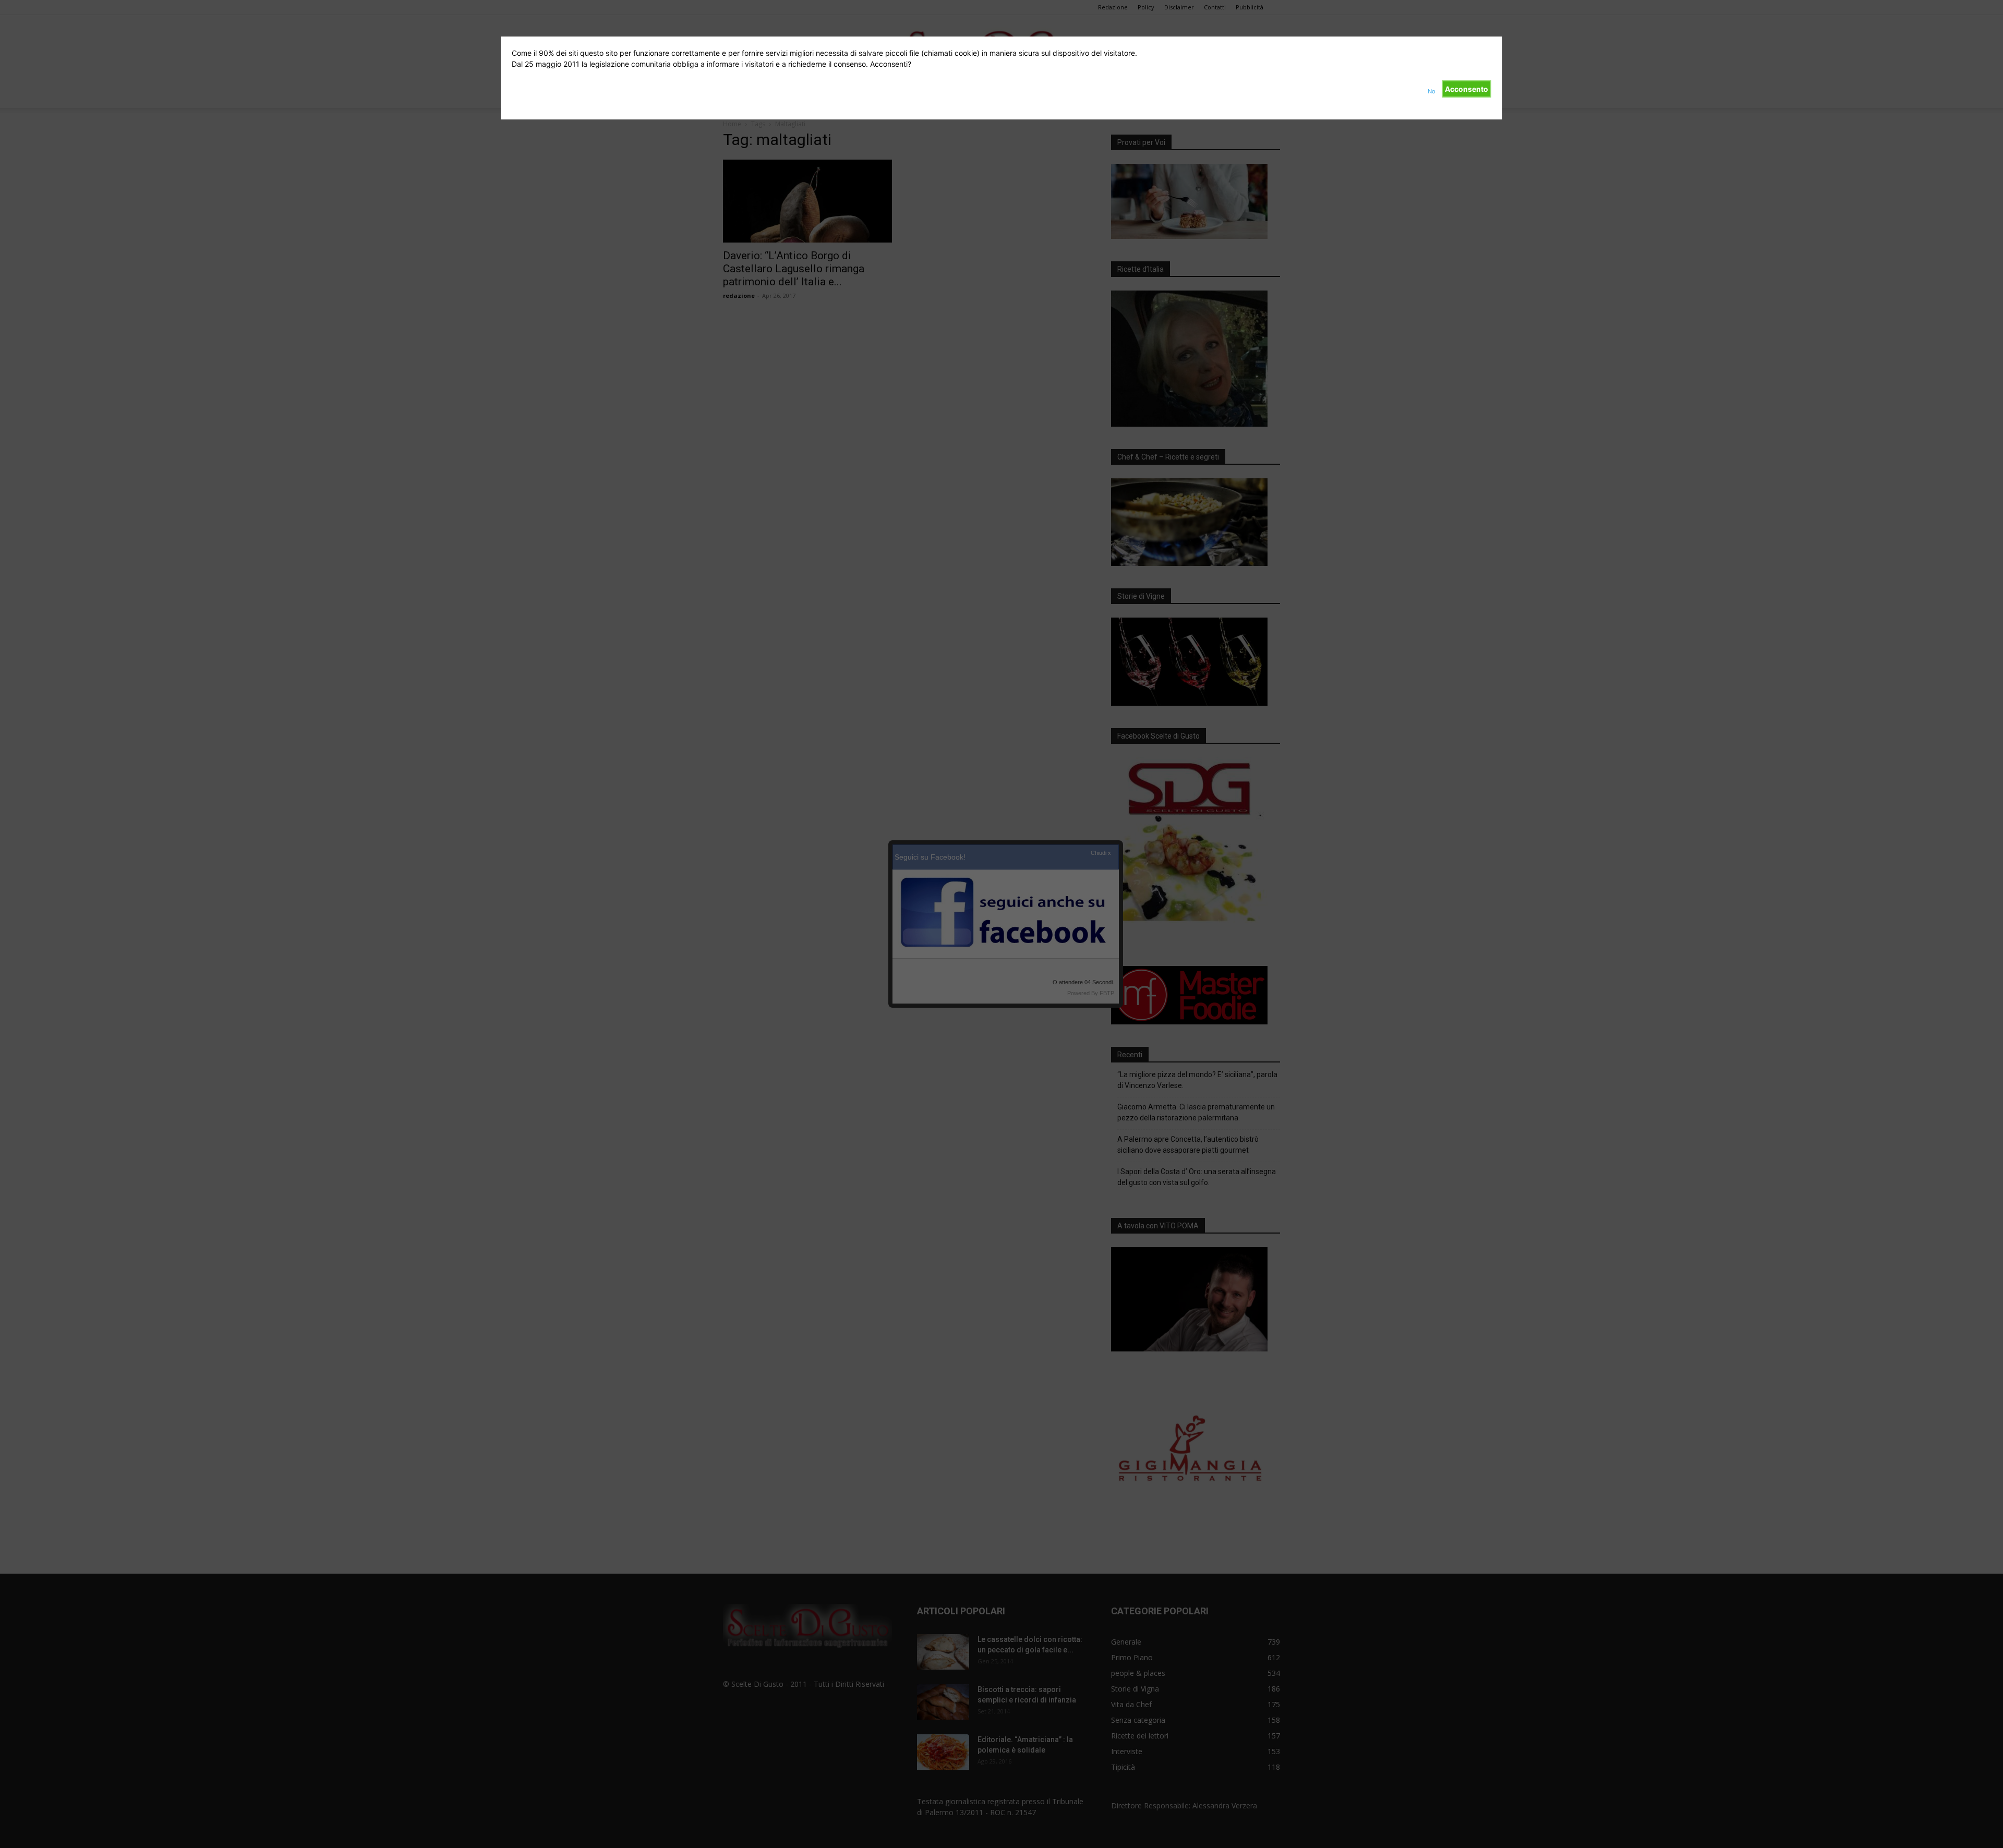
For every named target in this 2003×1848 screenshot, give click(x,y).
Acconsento (1467, 89)
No (1432, 91)
